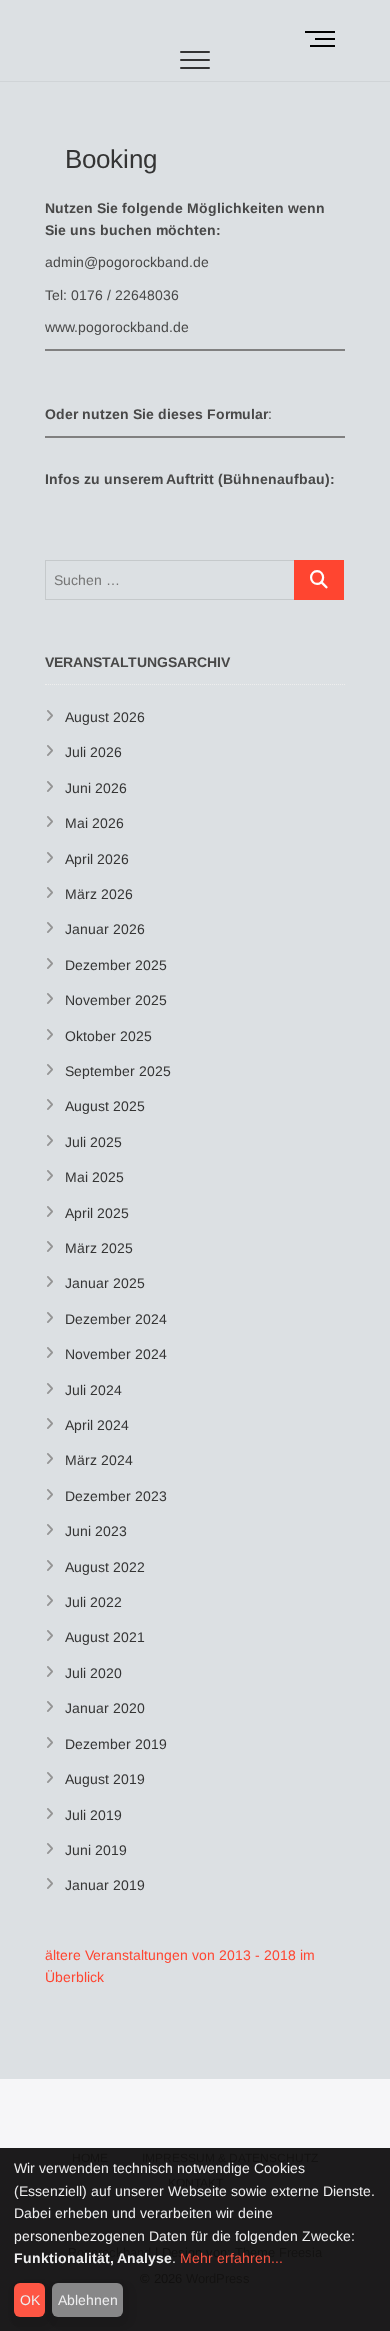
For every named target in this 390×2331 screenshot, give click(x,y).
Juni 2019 (96, 1850)
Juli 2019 (93, 1815)
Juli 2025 (93, 1142)
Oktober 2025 (108, 1036)
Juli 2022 (93, 1602)
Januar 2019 (105, 1885)
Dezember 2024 (116, 1319)
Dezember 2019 (116, 1744)
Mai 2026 (94, 823)
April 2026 (97, 859)
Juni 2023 (96, 1531)
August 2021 (105, 1637)
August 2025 (105, 1106)
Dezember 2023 (116, 1496)
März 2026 (99, 894)
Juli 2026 (93, 752)
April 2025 (97, 1213)
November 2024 (116, 1354)
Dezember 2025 (116, 965)
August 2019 (105, 1779)
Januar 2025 (105, 1283)
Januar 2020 (105, 1708)
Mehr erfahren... (231, 2258)
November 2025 (116, 1000)
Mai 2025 (94, 1177)
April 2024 (97, 1425)
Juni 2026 (96, 788)
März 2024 (99, 1460)
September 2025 (118, 1071)
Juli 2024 (93, 1390)
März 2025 (99, 1248)
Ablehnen (88, 2300)
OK (30, 2300)
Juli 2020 (93, 1673)
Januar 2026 (105, 929)
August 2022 (105, 1567)
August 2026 (105, 717)
